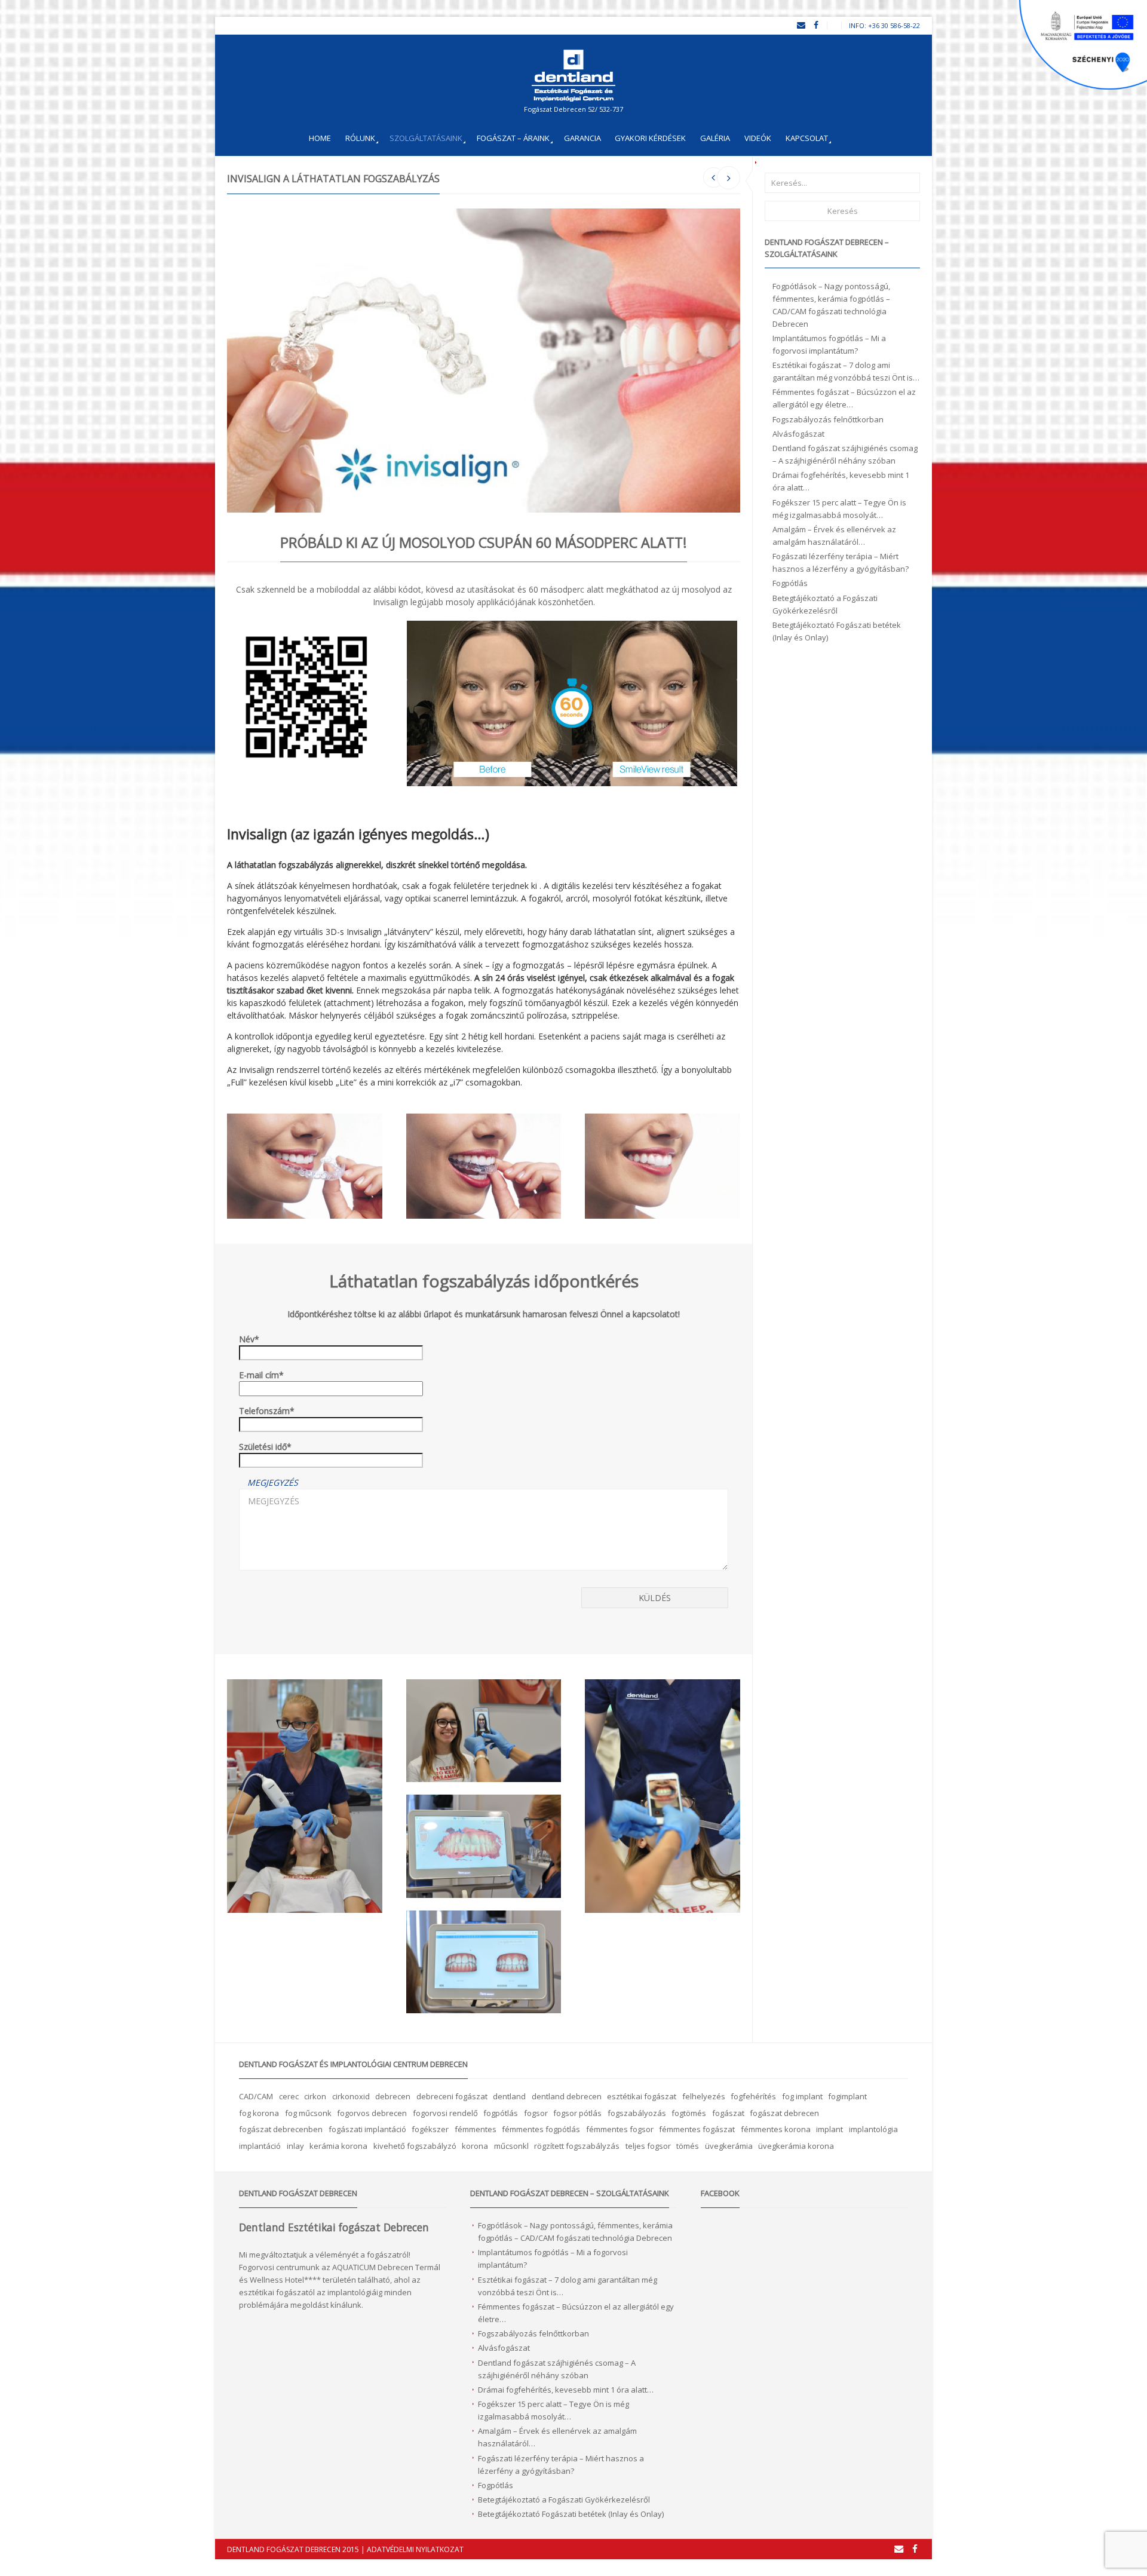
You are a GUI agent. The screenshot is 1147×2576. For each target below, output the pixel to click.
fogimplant (847, 2096)
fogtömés (689, 2113)
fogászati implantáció (367, 2129)
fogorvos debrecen (372, 2113)
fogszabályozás (637, 2113)
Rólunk (360, 138)
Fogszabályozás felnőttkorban (828, 419)
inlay (295, 2146)
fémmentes (476, 2129)
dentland (509, 2096)
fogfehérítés (753, 2096)
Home (320, 138)
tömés (688, 2146)
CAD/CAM (256, 2096)
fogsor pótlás (577, 2113)
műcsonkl (511, 2146)
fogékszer (430, 2129)
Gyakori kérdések (650, 138)
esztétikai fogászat (642, 2096)
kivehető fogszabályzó (415, 2146)
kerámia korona (338, 2146)
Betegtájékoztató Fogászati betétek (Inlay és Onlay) (571, 2514)
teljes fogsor (648, 2146)
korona (475, 2146)
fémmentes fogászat (697, 2129)
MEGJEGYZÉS (273, 1482)
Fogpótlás (790, 583)
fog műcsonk (308, 2113)
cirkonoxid (351, 2096)
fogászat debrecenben (281, 2129)
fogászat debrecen (784, 2113)
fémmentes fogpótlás (541, 2129)
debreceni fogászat (452, 2096)
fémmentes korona (776, 2129)
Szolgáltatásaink (426, 138)
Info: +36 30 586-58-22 (884, 25)
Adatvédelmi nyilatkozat (415, 2549)
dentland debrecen (567, 2096)
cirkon (315, 2096)
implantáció (260, 2146)
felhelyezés (704, 2096)
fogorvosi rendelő (445, 2113)
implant (829, 2129)
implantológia (873, 2129)
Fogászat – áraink (513, 138)
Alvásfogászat (798, 434)
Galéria (715, 138)
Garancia (582, 138)
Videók (758, 138)
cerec (289, 2096)
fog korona (259, 2113)
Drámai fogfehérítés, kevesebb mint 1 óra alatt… (566, 2390)
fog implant (802, 2096)
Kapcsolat (807, 138)
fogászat (728, 2113)
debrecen (393, 2096)
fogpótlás (501, 2113)
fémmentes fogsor (620, 2129)
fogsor (536, 2113)
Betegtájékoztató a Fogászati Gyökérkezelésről (564, 2500)
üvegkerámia (729, 2146)
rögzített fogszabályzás (577, 2146)
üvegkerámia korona (796, 2146)
